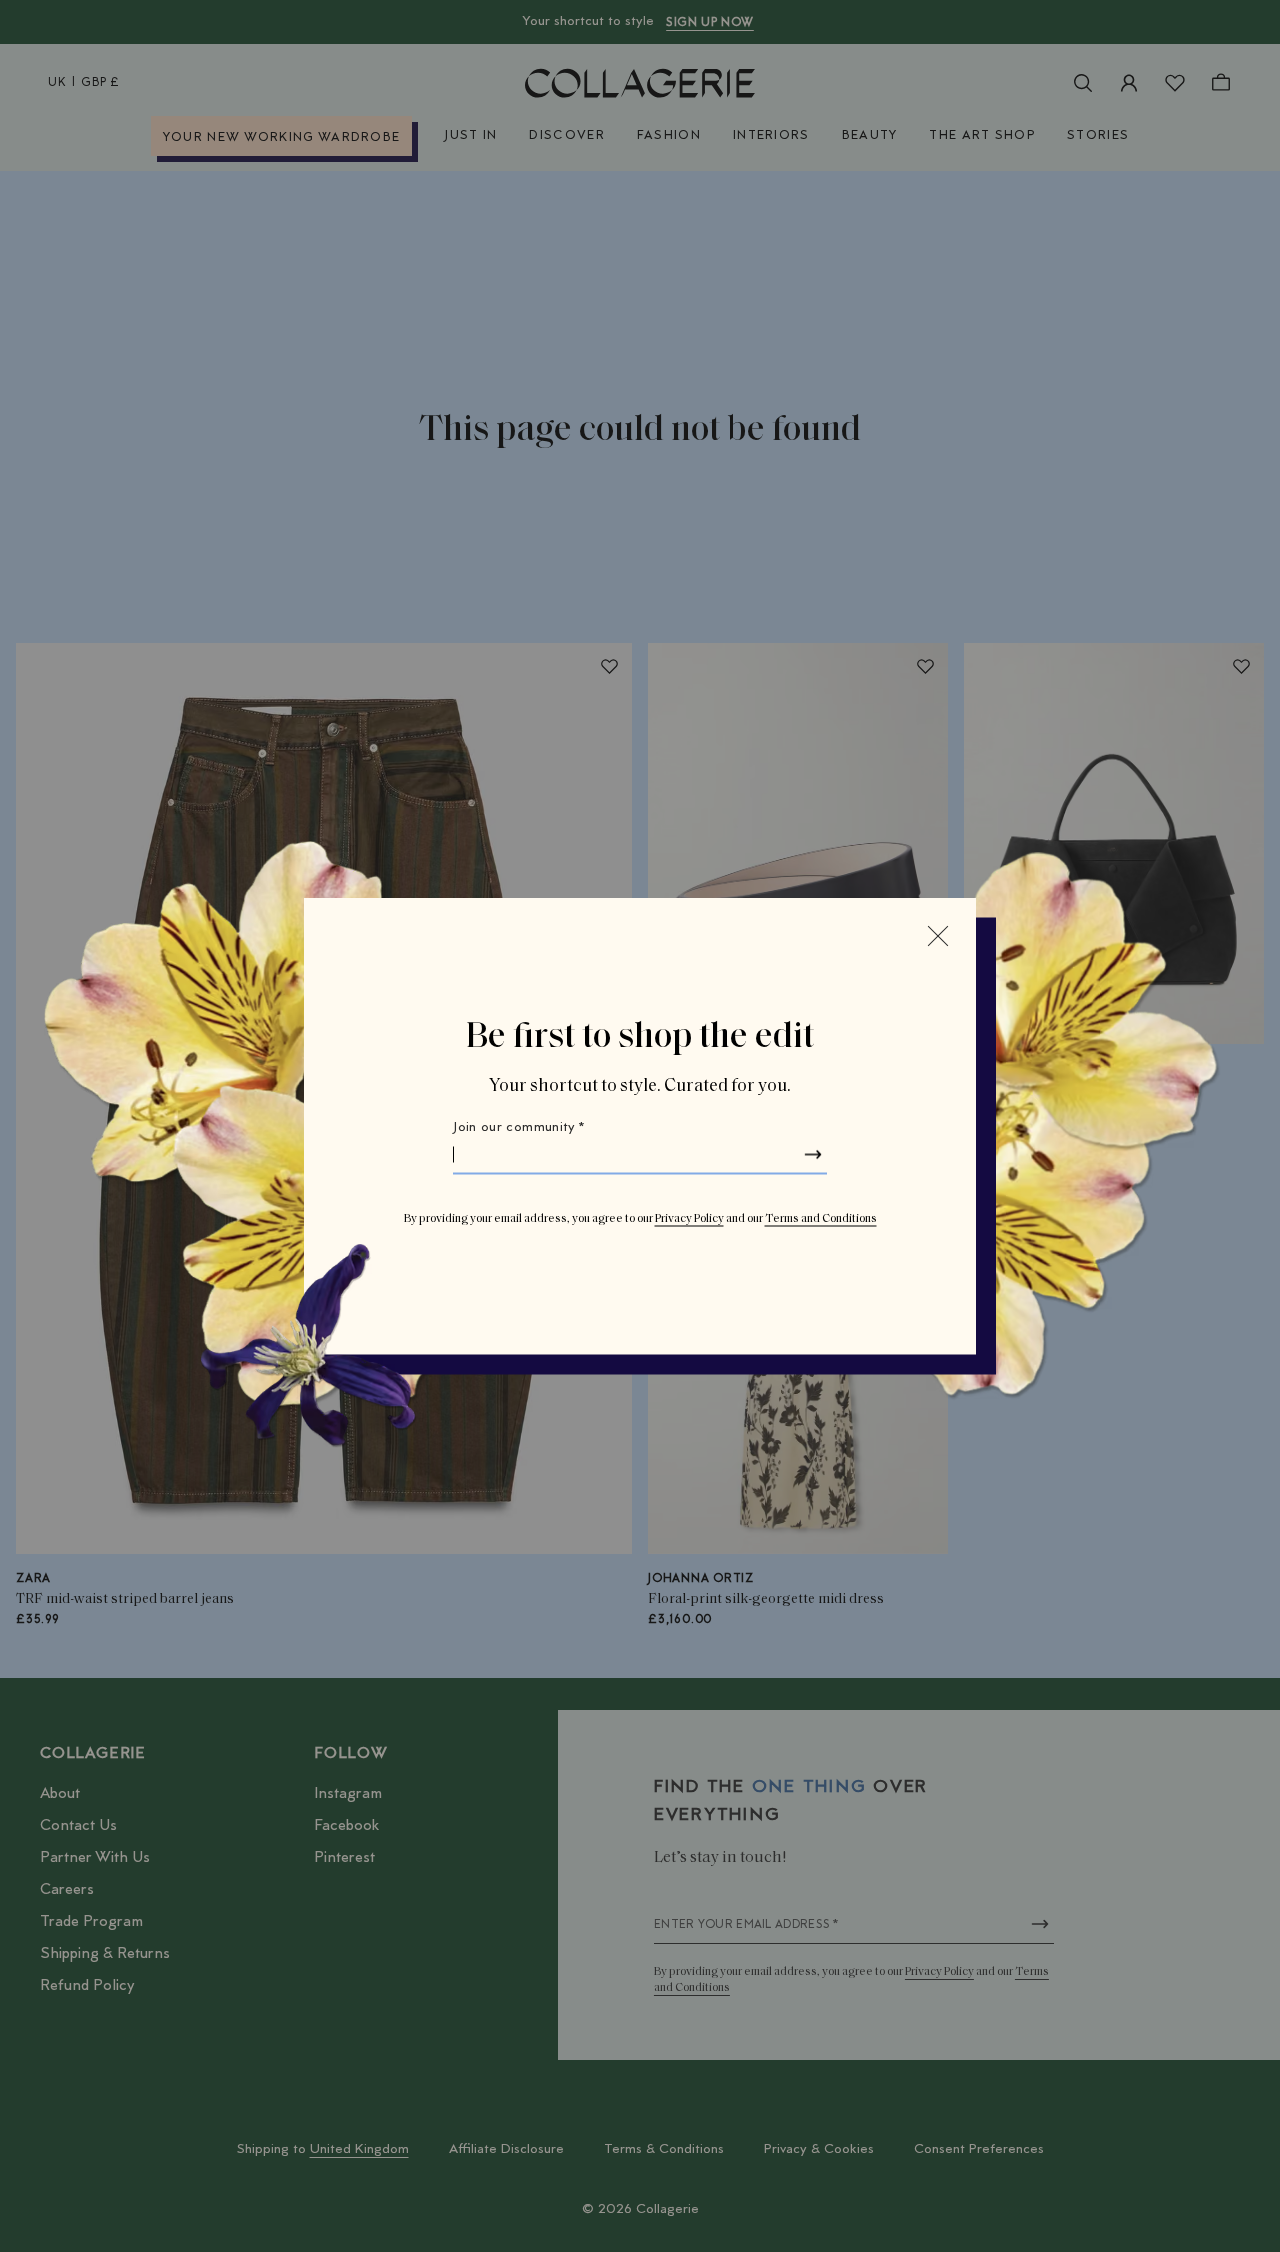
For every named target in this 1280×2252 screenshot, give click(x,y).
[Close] (938, 936)
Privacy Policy (689, 1219)
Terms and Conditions (821, 1219)
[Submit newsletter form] (813, 1155)
